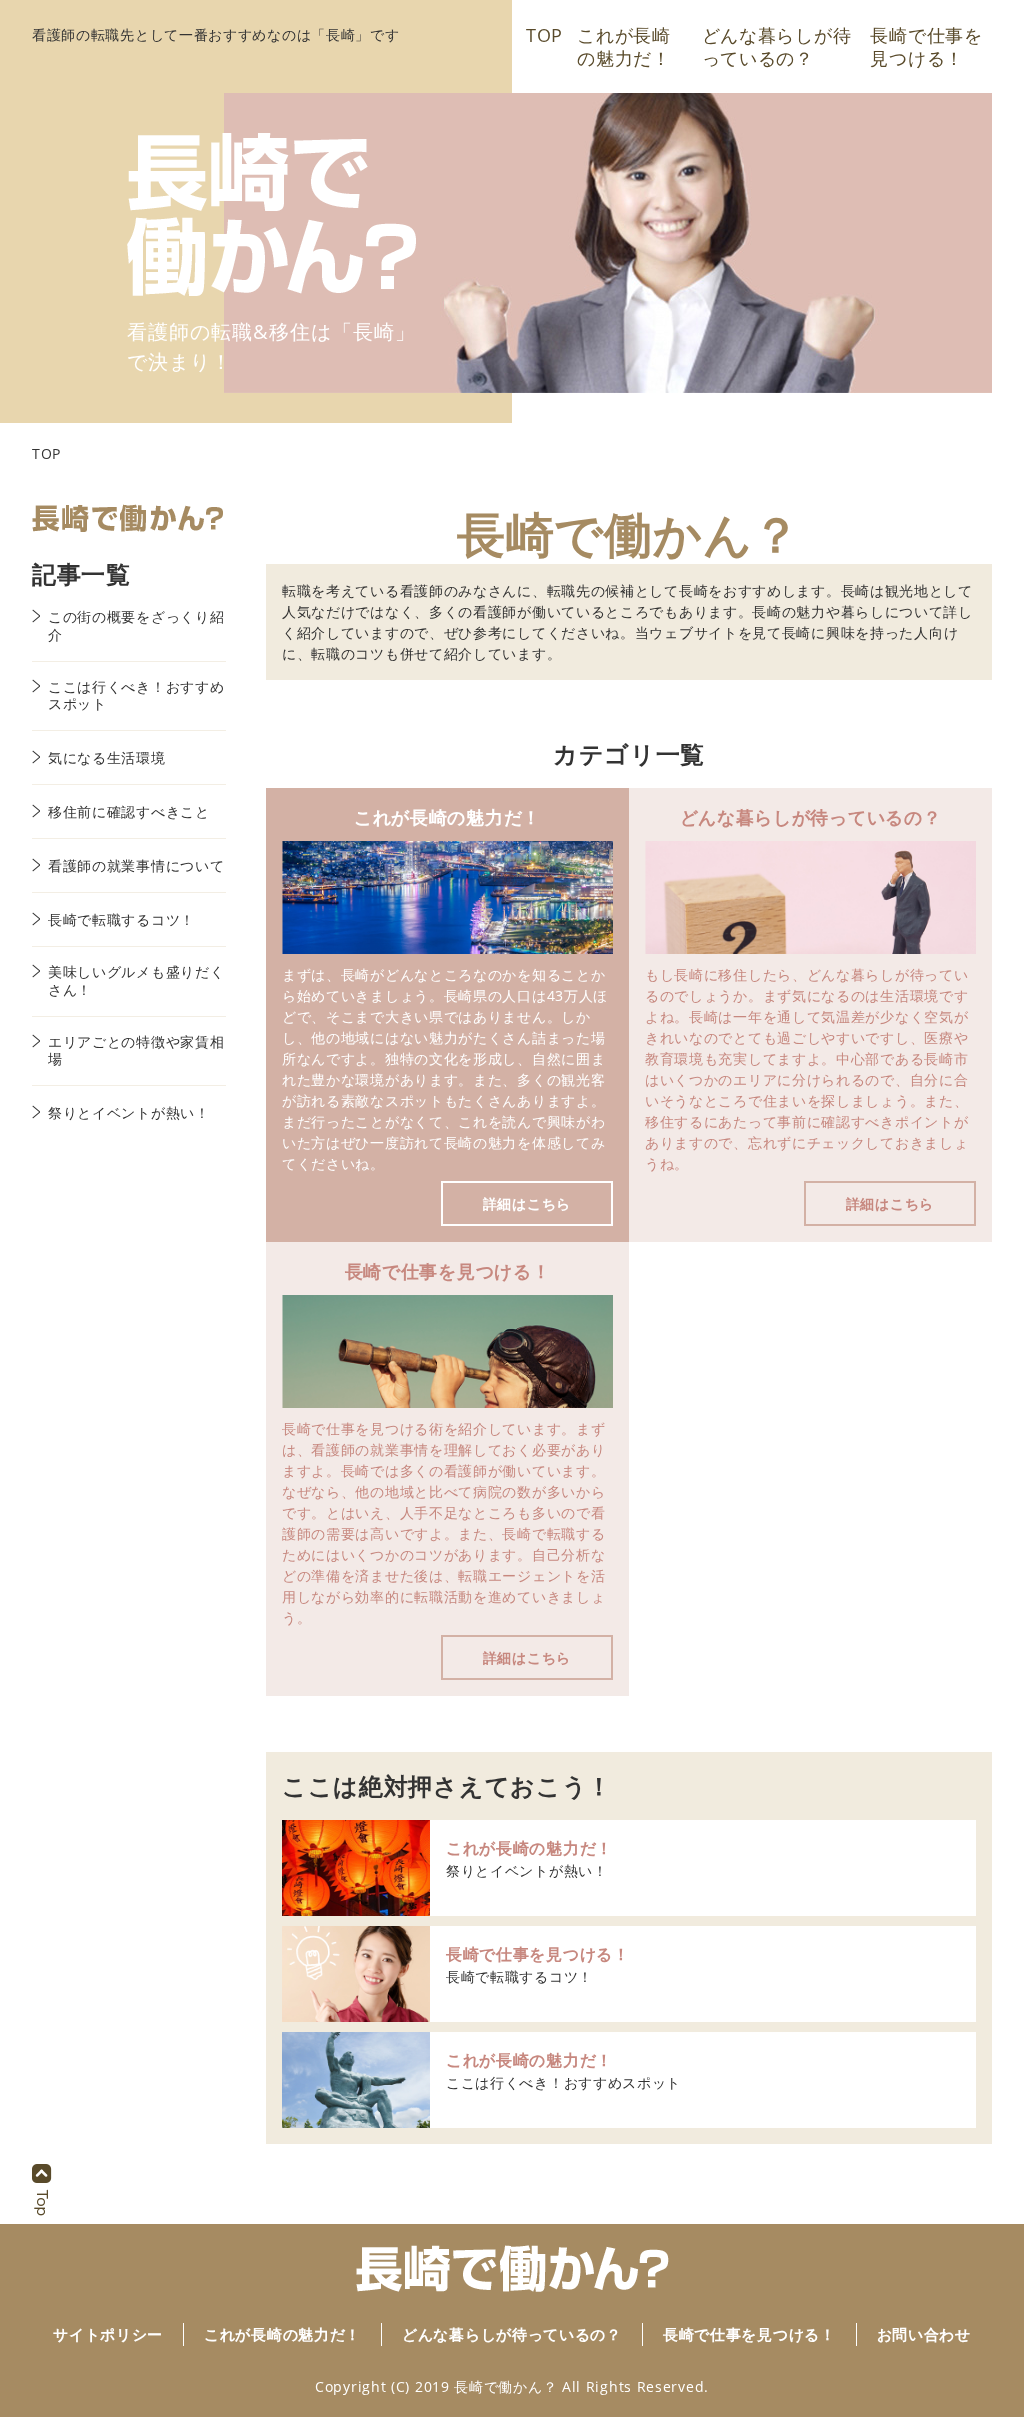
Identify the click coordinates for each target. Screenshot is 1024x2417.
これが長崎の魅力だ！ (624, 46)
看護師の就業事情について (136, 866)
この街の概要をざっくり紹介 (136, 625)
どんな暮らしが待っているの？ (777, 46)
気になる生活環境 (107, 758)
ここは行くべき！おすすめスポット (563, 2082)
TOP (544, 35)
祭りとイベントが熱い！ (527, 1870)
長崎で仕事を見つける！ (926, 46)
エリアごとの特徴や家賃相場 (136, 1050)
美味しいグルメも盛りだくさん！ (136, 980)
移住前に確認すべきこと (129, 812)
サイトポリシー (108, 2334)
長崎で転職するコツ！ (519, 1976)
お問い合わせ (924, 2334)
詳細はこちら (527, 1203)
